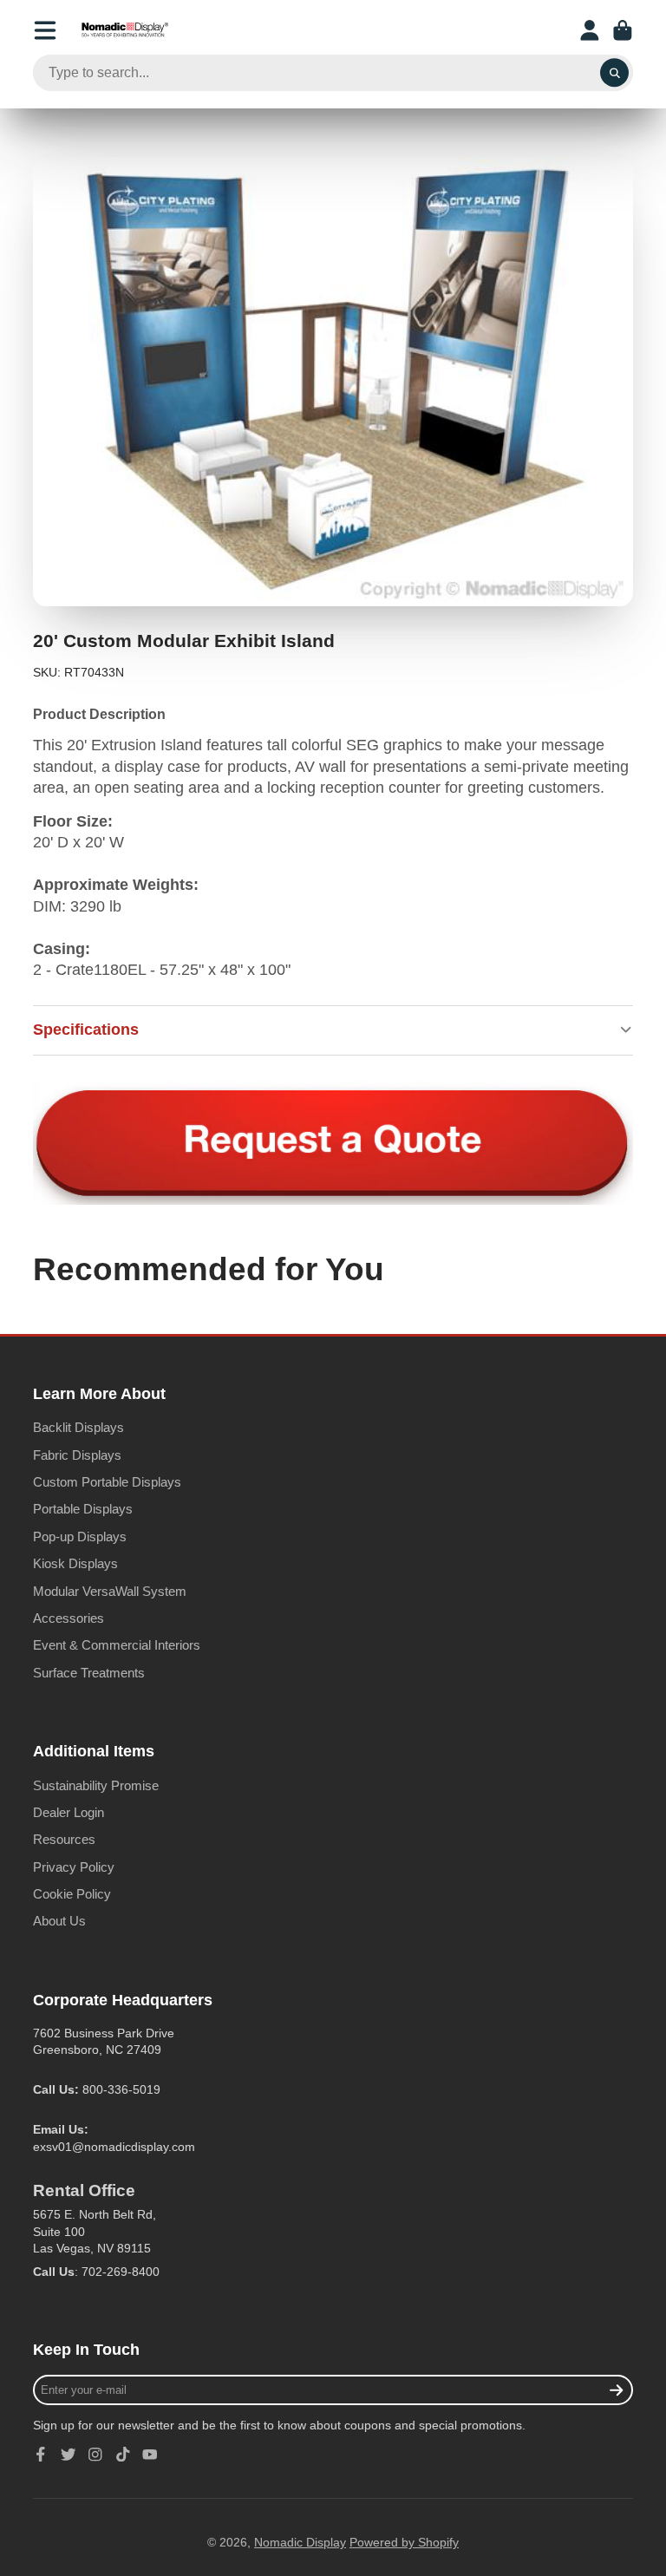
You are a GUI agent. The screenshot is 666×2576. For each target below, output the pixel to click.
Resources (64, 1839)
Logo (125, 30)
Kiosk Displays (75, 1563)
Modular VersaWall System (110, 1591)
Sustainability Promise (96, 1785)
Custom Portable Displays (107, 1482)
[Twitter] (69, 2455)
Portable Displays (83, 1509)
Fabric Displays (77, 1455)
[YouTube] (150, 2455)
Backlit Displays (78, 1427)
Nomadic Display (300, 2542)
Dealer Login (69, 1812)
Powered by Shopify (404, 2542)
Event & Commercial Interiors (117, 1645)
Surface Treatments (89, 1673)
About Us (59, 1921)
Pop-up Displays (80, 1536)
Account (590, 30)
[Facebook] (41, 2455)
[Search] (615, 73)
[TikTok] (123, 2455)
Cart (623, 30)
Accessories (69, 1618)
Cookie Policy (72, 1894)
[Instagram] (95, 2455)
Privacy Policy (74, 1867)
